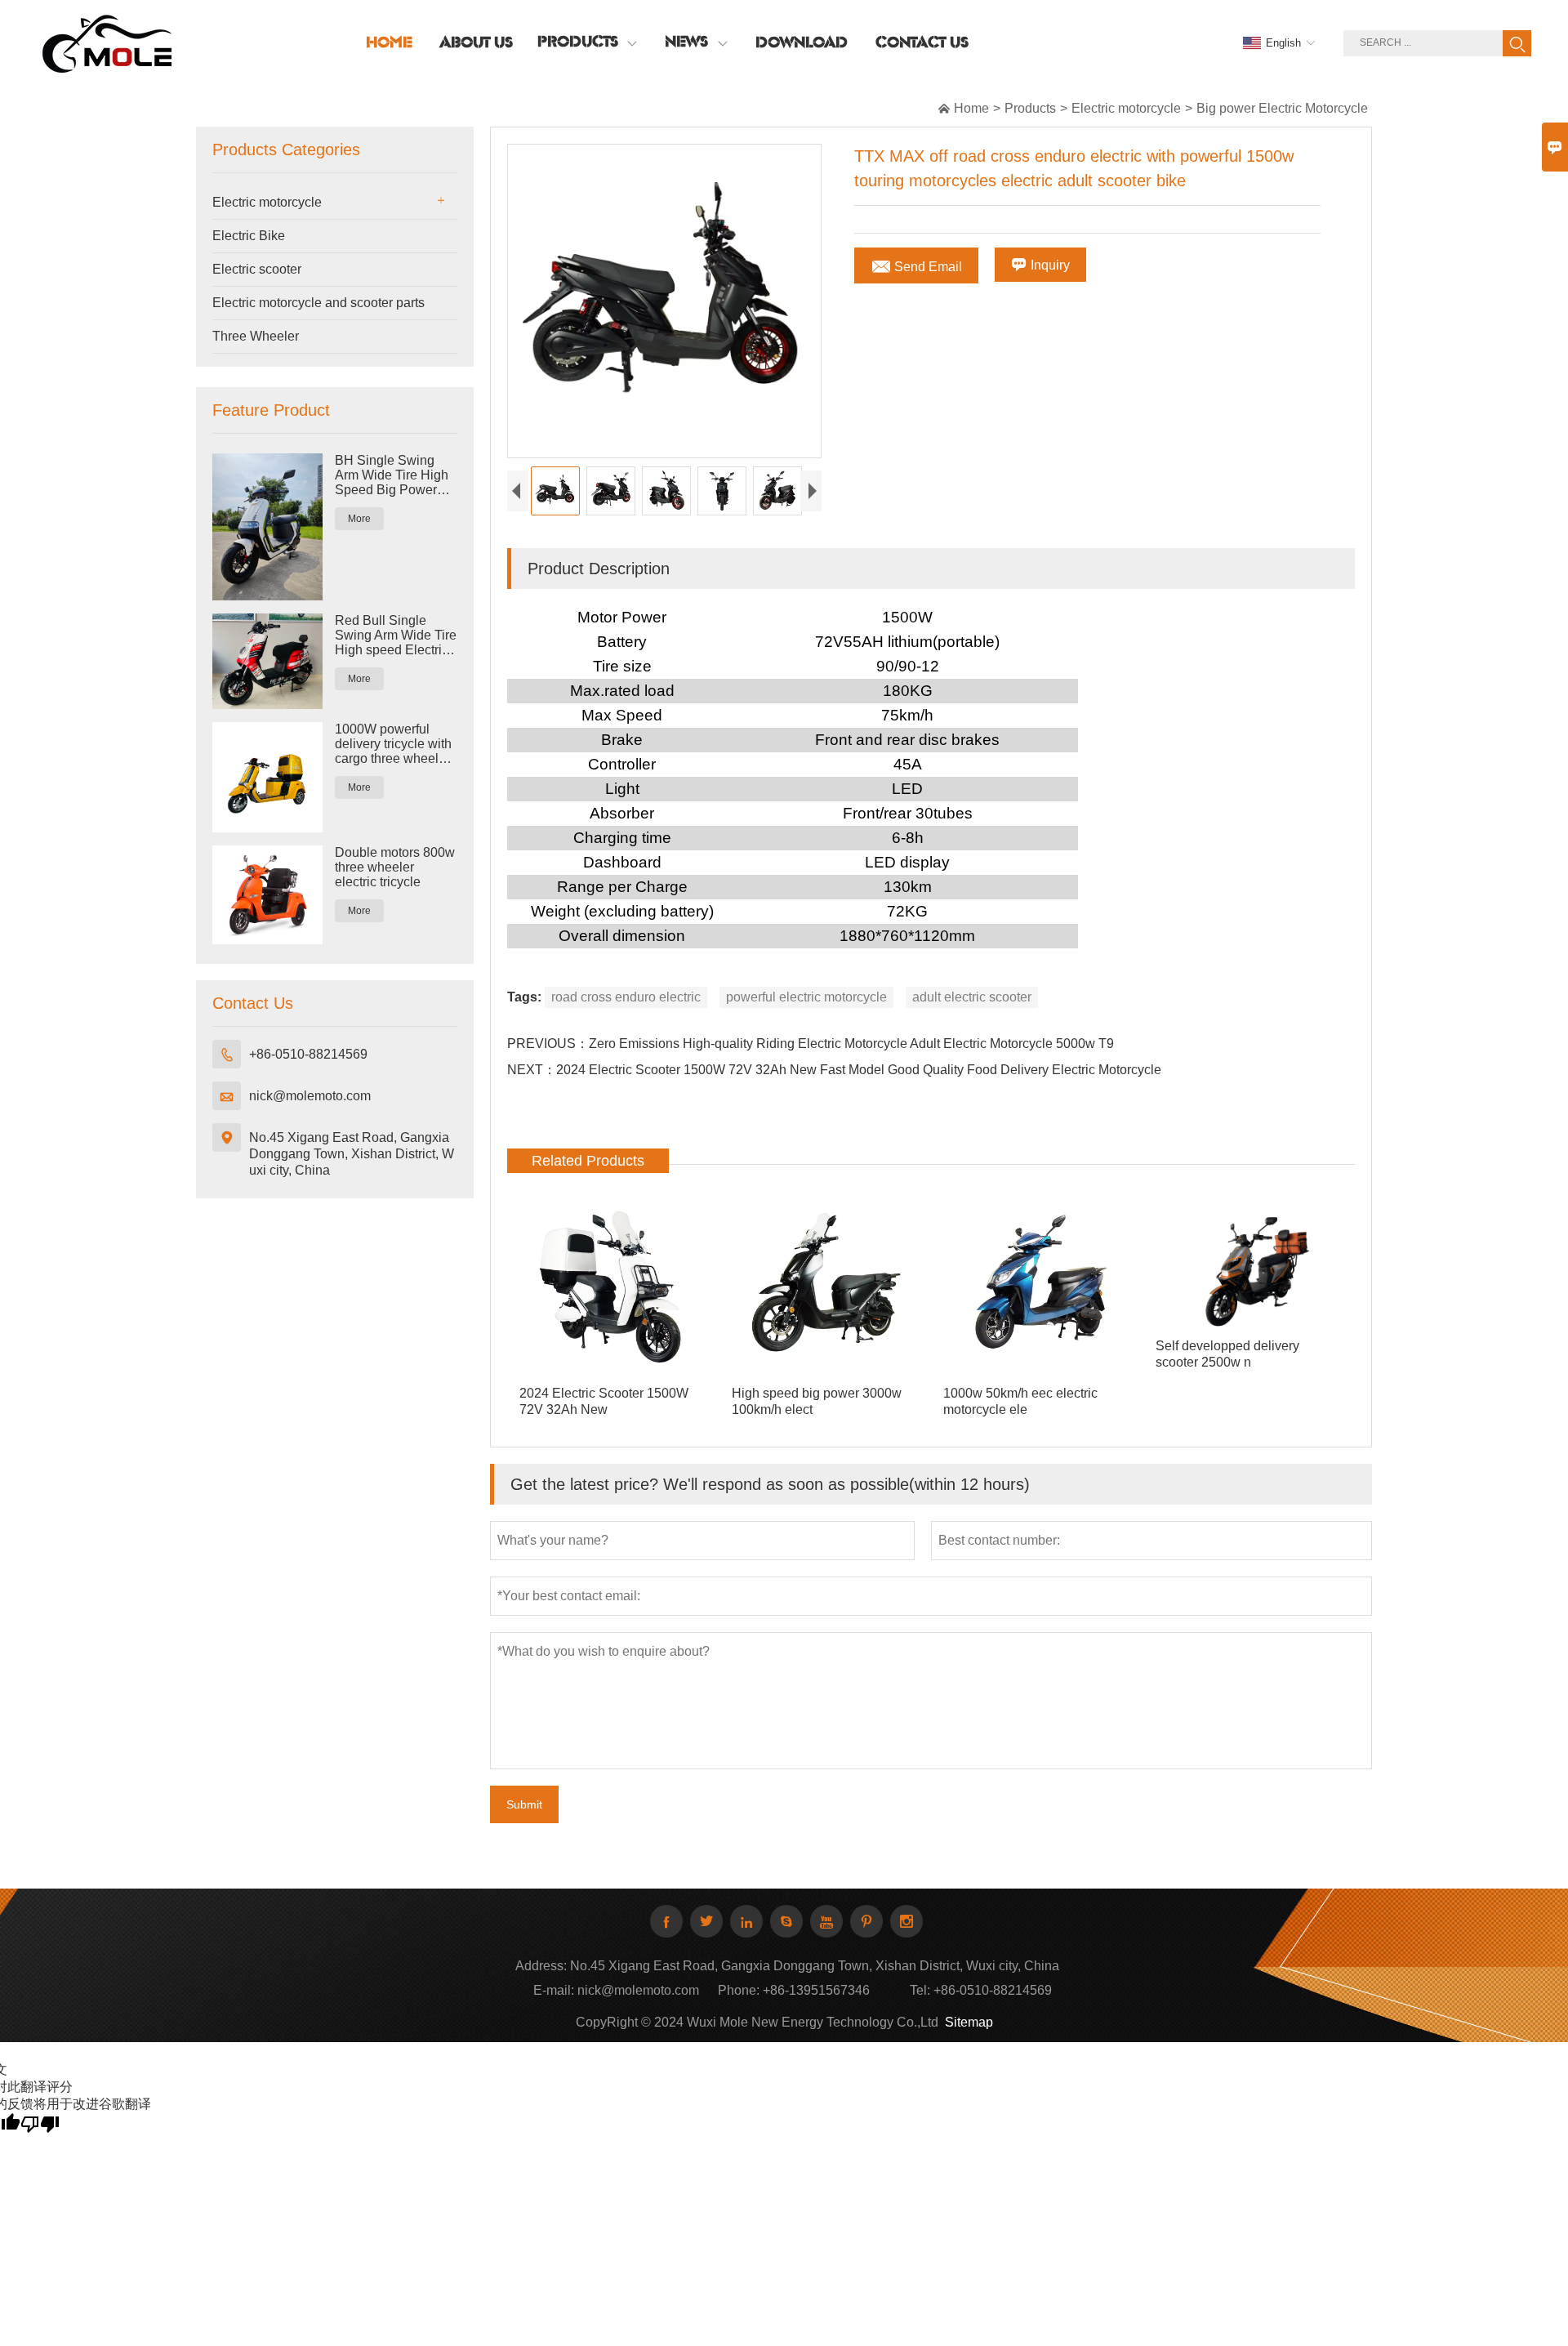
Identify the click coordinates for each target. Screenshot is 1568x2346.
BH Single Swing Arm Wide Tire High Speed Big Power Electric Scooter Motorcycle (392, 475)
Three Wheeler (256, 336)
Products (1030, 108)
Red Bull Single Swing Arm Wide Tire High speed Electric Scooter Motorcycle (396, 636)
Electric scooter (257, 269)
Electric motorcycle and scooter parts (318, 303)
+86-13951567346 (816, 1990)
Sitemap (969, 2022)
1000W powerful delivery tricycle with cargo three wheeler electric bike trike (393, 744)
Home (971, 108)
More (359, 519)
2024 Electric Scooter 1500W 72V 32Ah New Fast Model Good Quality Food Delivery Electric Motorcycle (859, 1070)
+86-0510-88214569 (308, 1054)
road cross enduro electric (626, 997)
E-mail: (554, 1990)
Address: (541, 1966)
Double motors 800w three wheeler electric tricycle (395, 867)
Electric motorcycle (1126, 108)
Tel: (920, 1990)
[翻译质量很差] (40, 2123)
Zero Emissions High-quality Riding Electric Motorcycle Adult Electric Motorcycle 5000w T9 (851, 1044)
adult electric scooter (972, 997)
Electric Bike (249, 236)
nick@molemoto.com (310, 1096)
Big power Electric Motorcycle (1282, 108)
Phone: (739, 1990)
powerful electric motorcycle (806, 997)
